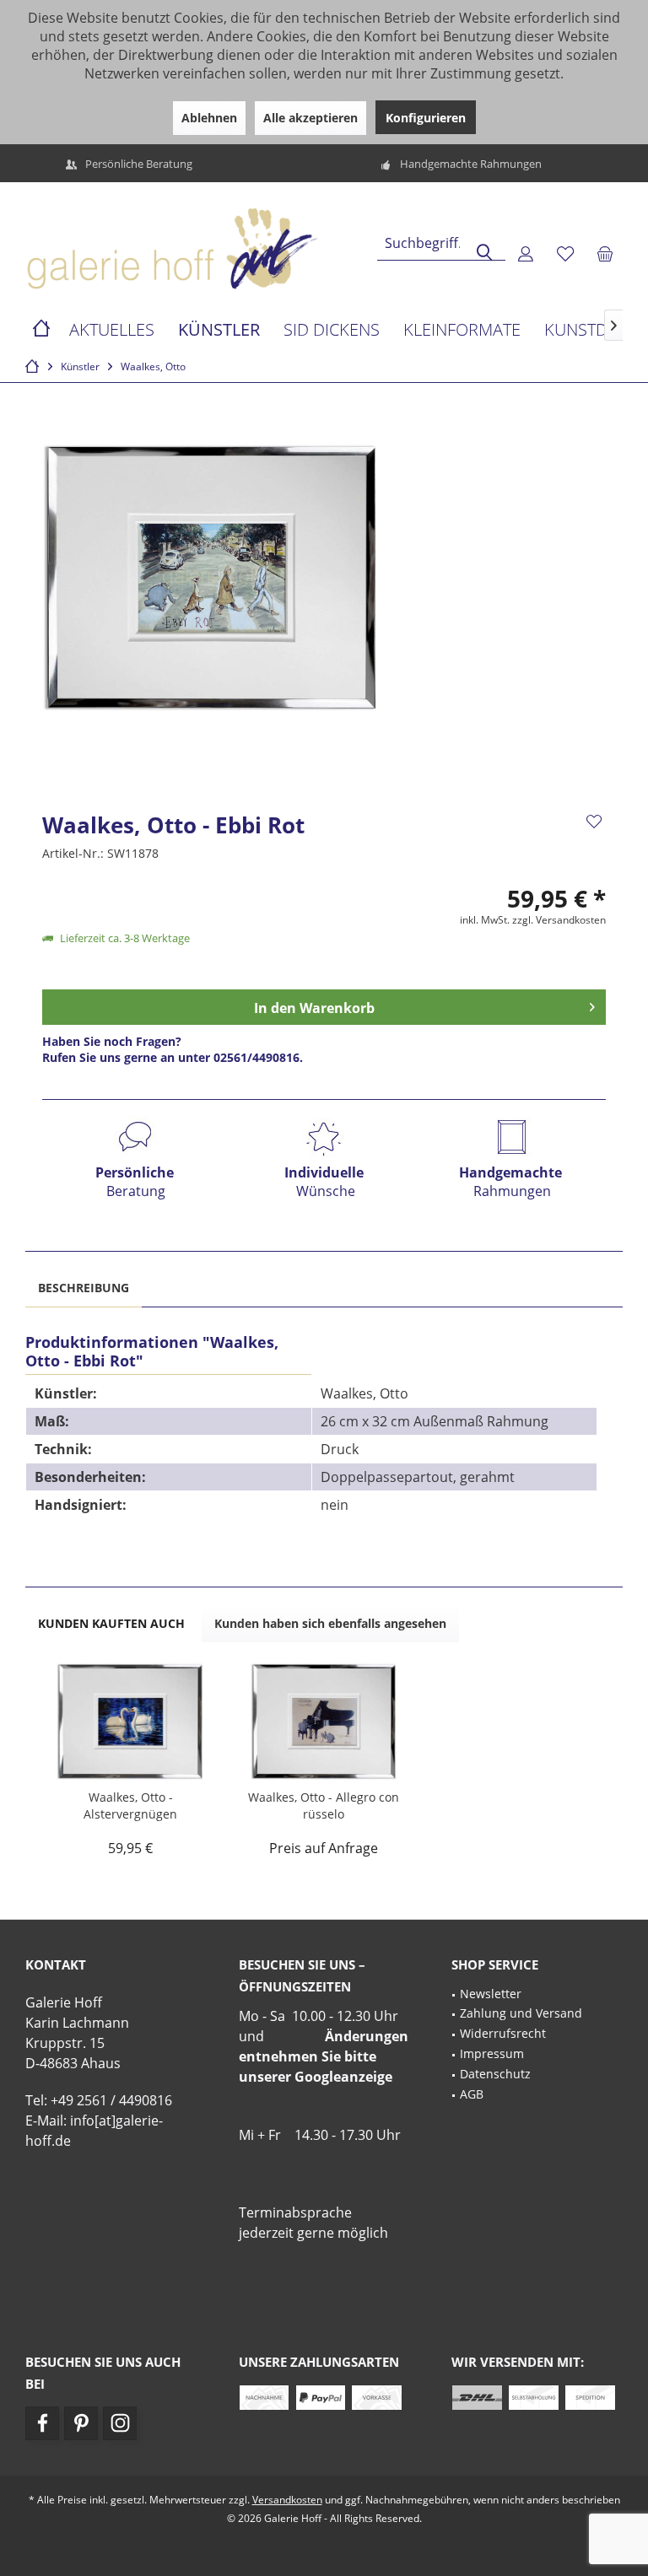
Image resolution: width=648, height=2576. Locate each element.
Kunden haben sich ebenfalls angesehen (330, 1623)
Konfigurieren (426, 118)
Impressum (492, 2053)
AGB (472, 2094)
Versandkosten (287, 2500)
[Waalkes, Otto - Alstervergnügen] (130, 1722)
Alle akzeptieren (310, 118)
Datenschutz (495, 2074)
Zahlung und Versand (521, 2013)
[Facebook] (42, 2423)
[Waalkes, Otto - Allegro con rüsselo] (324, 1722)
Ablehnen (209, 118)
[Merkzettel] (565, 253)
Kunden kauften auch (111, 1623)
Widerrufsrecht (503, 2033)
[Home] (41, 330)
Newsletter (491, 1994)
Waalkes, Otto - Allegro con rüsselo (324, 1805)
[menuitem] (605, 253)
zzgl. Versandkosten (559, 920)
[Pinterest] (81, 2423)
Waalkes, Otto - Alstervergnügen (130, 1805)
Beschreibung (84, 1288)
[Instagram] (120, 2423)
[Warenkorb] (605, 253)
